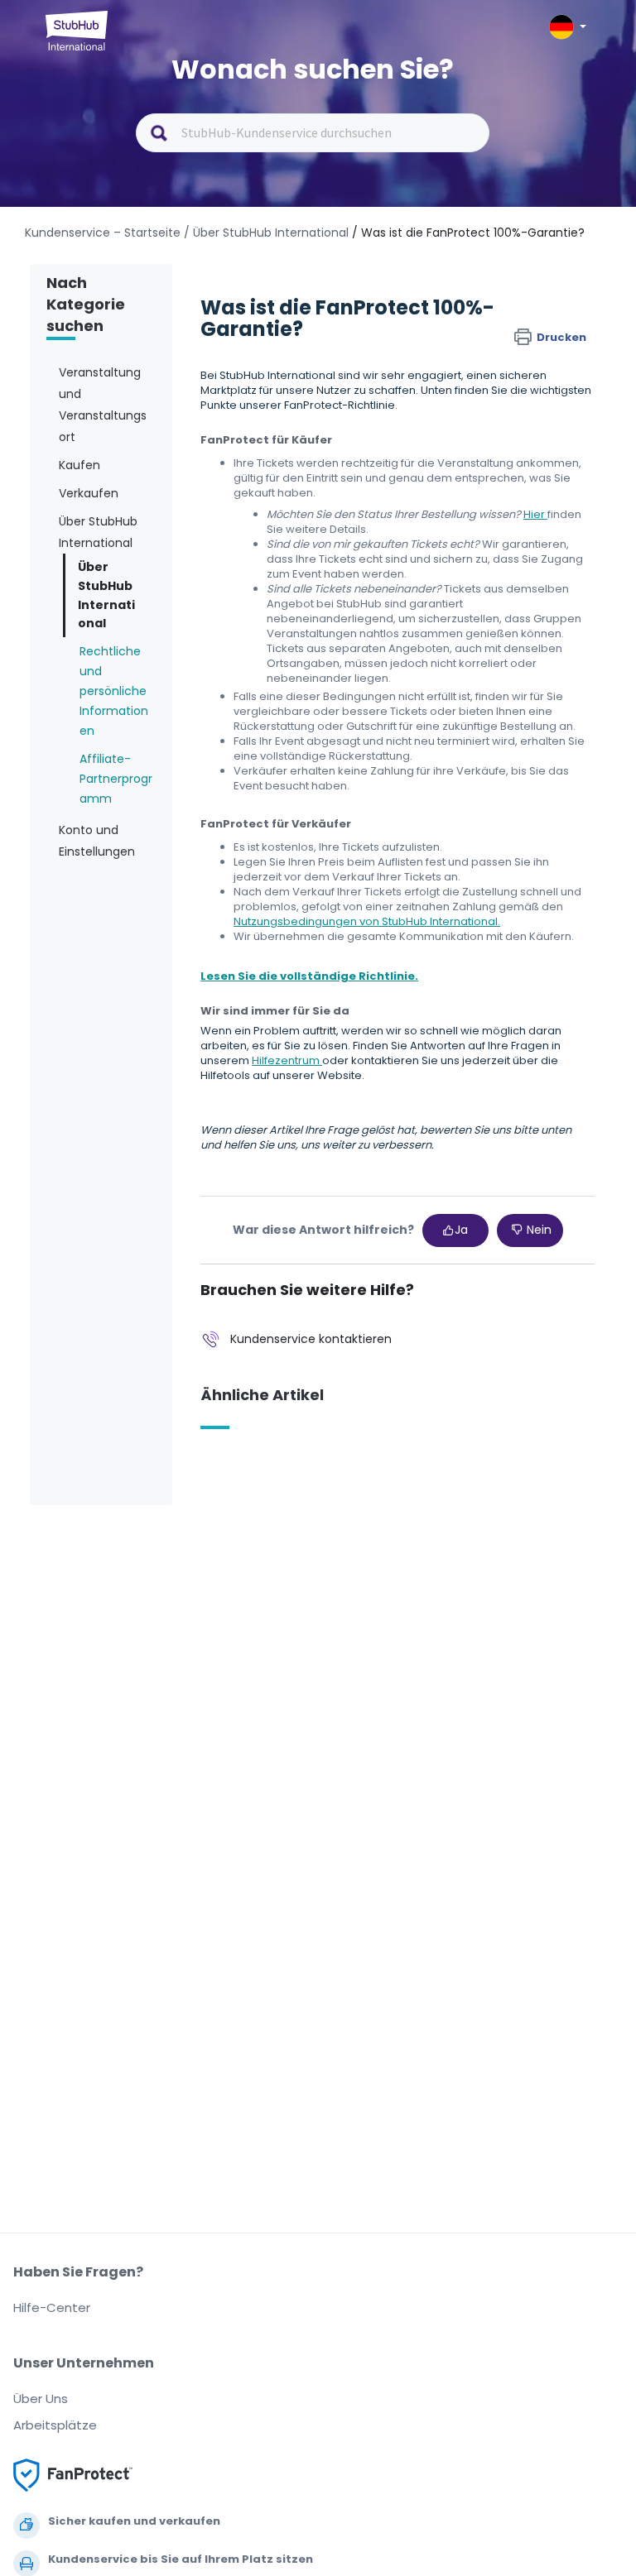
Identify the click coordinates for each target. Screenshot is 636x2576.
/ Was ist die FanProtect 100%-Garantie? (468, 233)
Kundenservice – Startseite (104, 233)
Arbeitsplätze (55, 2425)
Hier (535, 514)
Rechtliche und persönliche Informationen (114, 691)
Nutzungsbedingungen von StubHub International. (367, 921)
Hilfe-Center (52, 2307)
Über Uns (41, 2399)
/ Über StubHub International (266, 233)
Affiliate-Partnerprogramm (116, 779)
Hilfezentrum (287, 1060)
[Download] (287, 1311)
